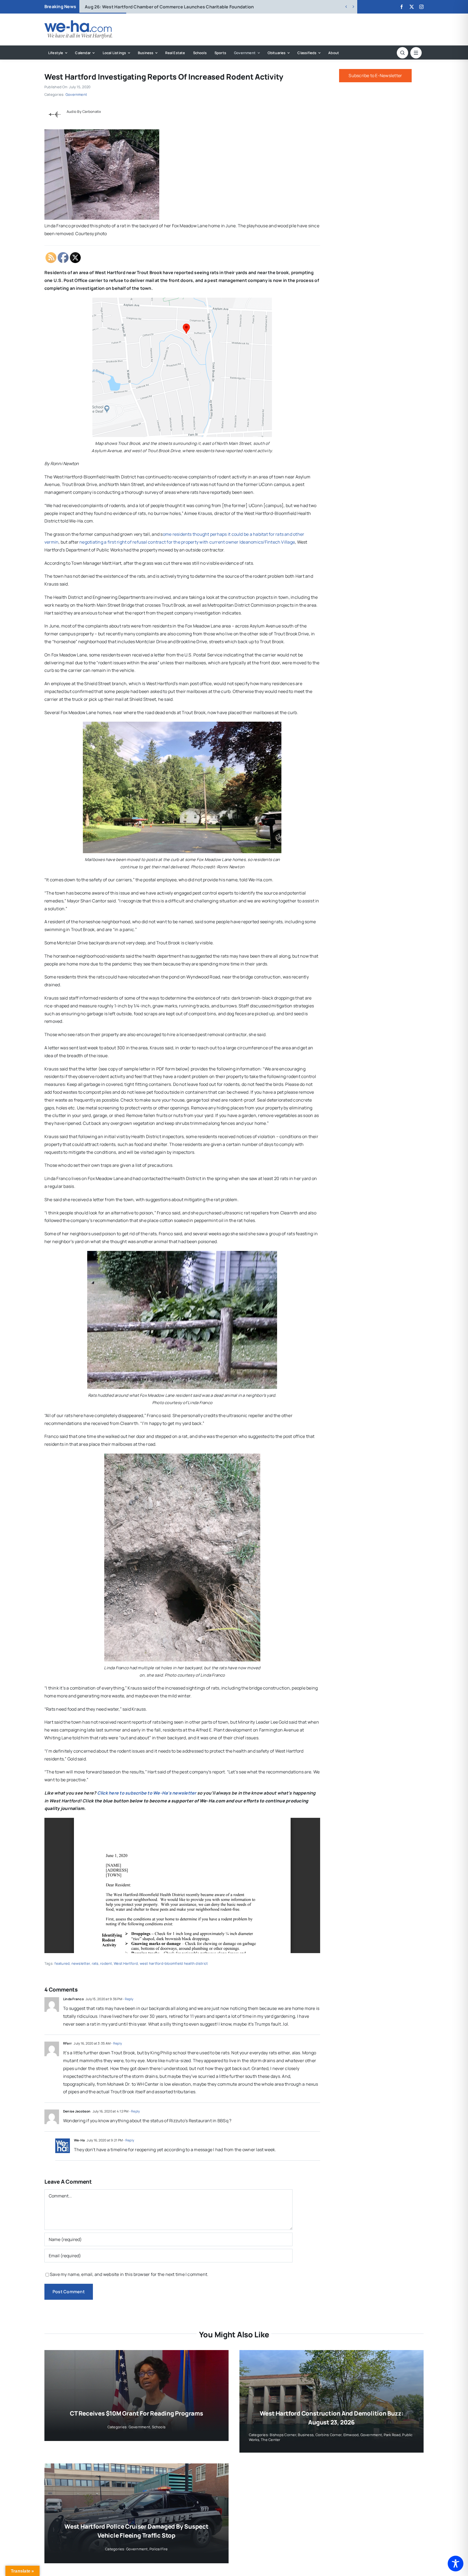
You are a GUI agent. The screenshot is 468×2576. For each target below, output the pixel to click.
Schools (159, 2427)
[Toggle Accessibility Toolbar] (456, 2564)
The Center (271, 2440)
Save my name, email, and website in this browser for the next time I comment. (129, 2274)
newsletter (81, 1963)
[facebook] (402, 7)
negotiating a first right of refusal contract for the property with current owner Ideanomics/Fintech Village (187, 542)
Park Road (392, 2435)
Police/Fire (159, 2549)
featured (62, 1963)
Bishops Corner (283, 2435)
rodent (106, 1963)
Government (76, 94)
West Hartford (126, 1963)
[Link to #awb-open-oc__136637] (402, 53)
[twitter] (412, 7)
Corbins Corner (329, 2435)
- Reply (128, 1999)
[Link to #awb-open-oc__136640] (416, 53)
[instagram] (421, 7)
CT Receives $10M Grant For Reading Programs (136, 2413)
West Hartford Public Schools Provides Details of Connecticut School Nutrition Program (187, 7)
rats (95, 1963)
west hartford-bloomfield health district (174, 1963)
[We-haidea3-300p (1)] (78, 22)
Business (306, 2435)
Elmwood (351, 2435)
